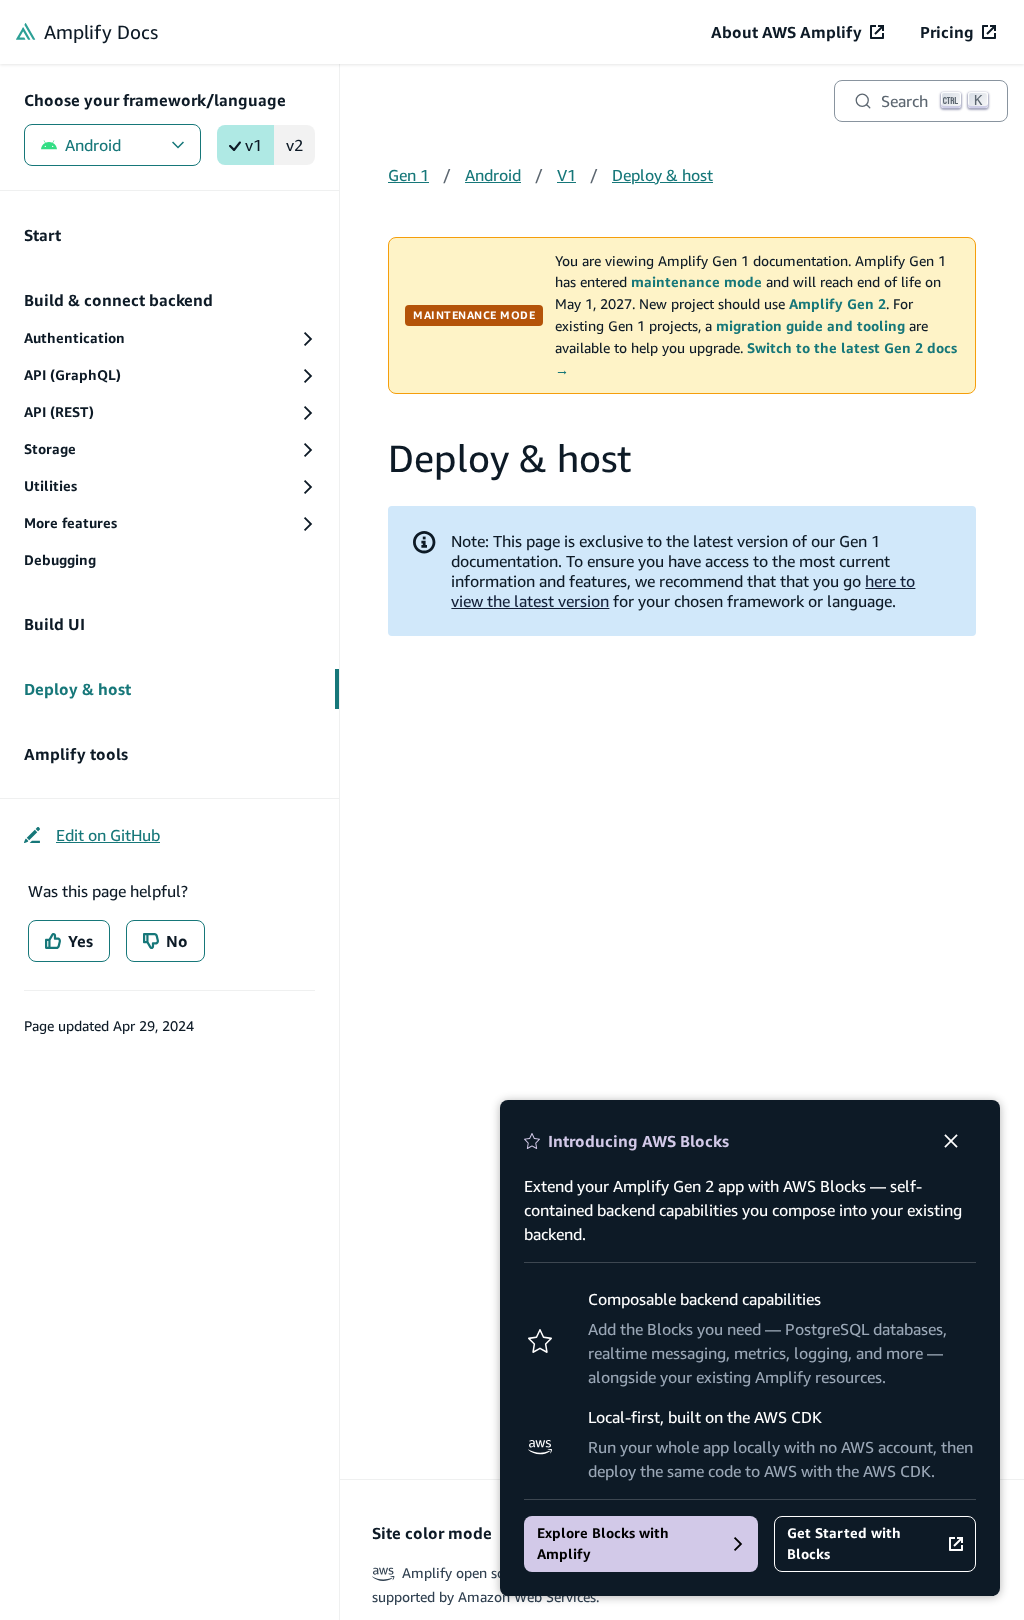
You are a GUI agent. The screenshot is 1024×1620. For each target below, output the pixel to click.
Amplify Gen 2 (837, 304)
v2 (294, 145)
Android (93, 145)
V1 (566, 175)
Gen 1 (408, 175)
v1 (253, 145)
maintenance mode (696, 282)
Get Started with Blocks (844, 1543)
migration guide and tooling (810, 326)
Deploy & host (662, 175)
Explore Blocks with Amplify (603, 1543)
